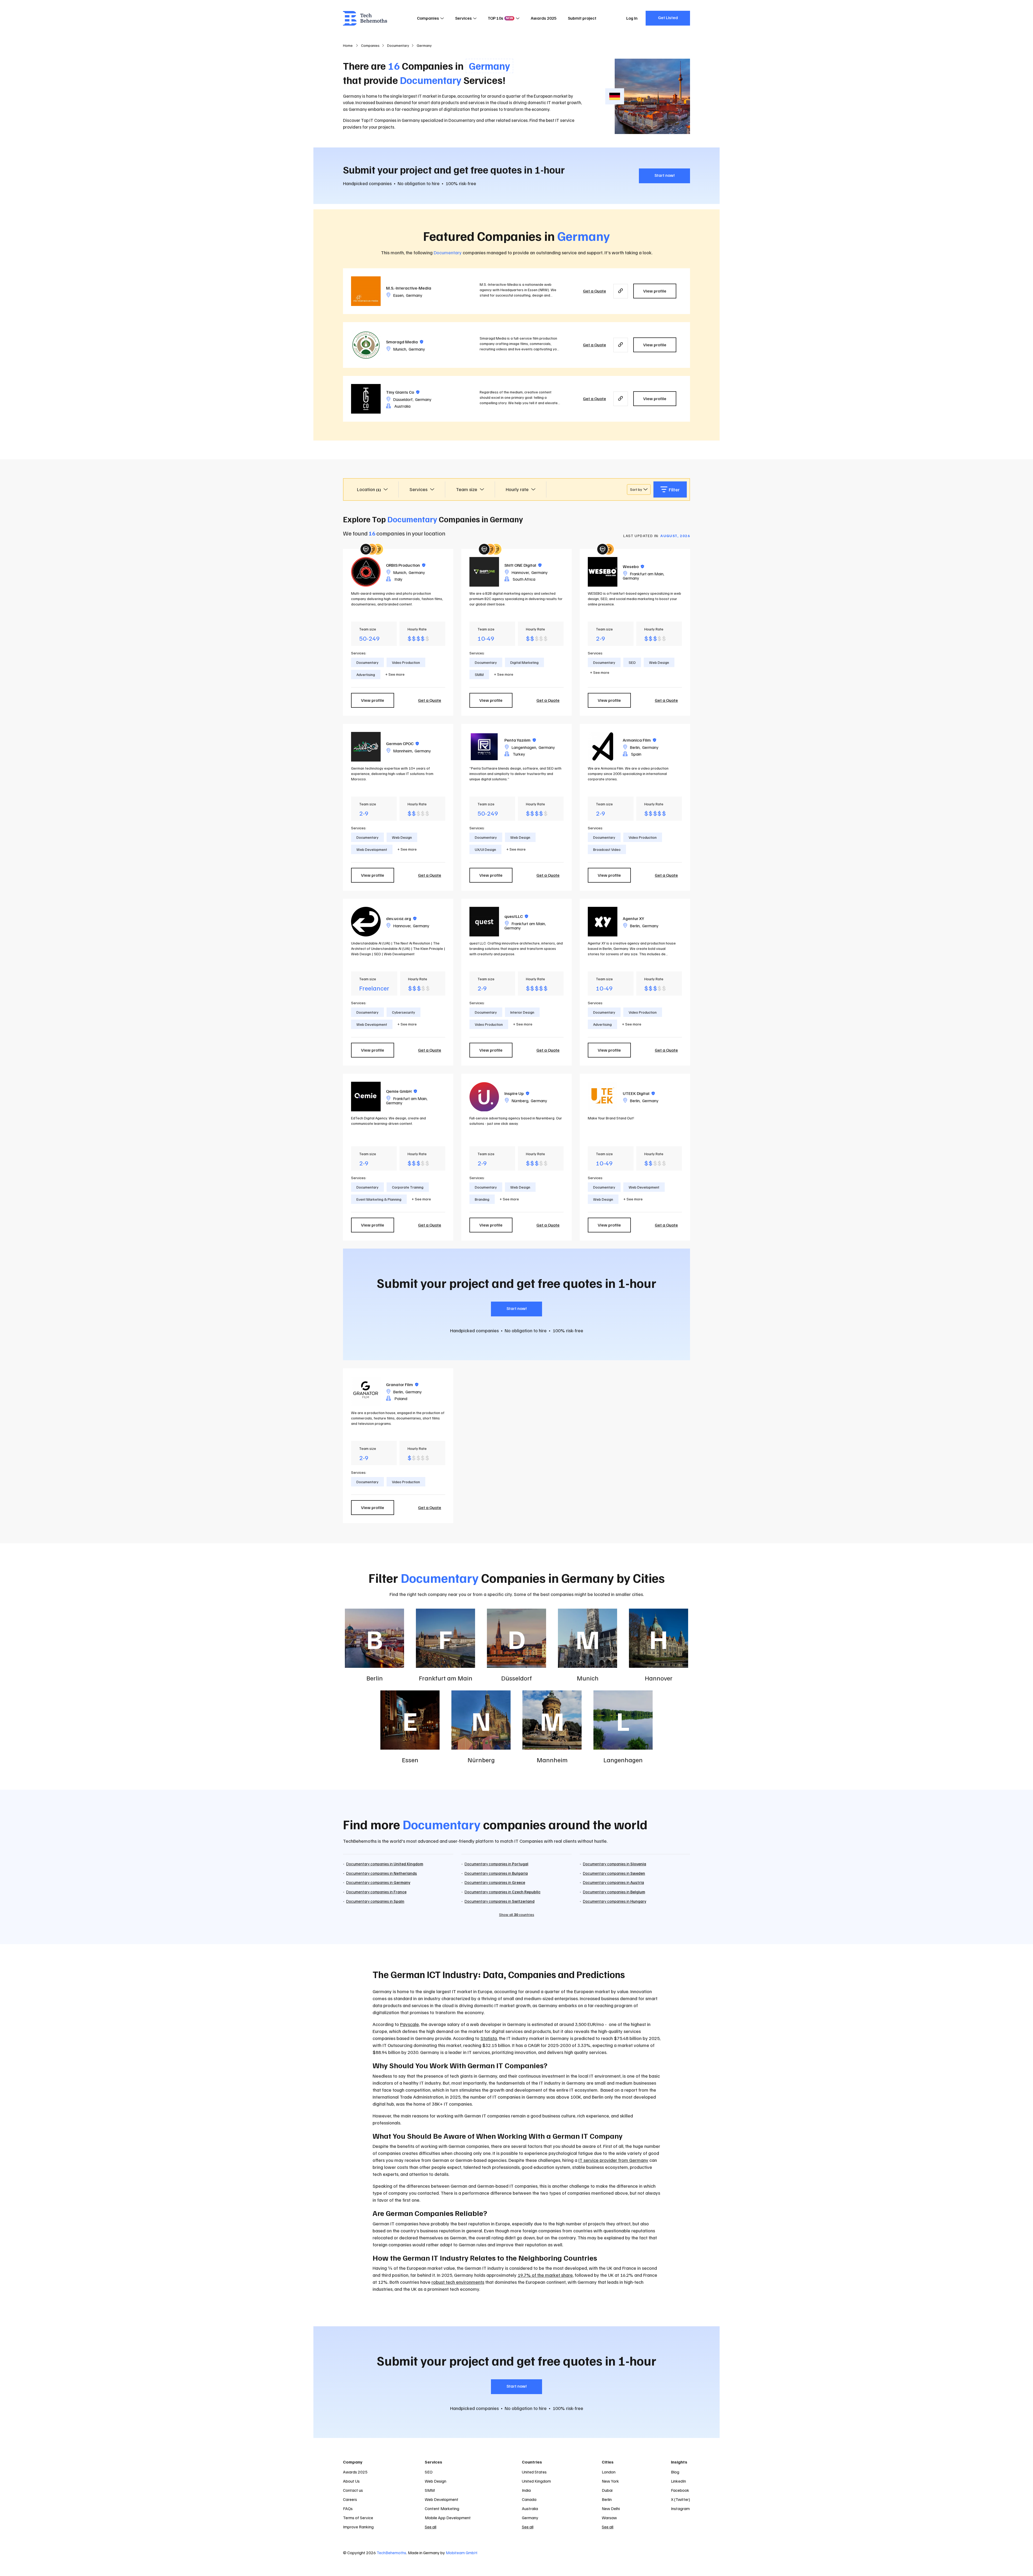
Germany (414, 295)
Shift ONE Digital (523, 565)
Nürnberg (520, 1101)
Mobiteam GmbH (461, 2553)
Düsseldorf (403, 399)
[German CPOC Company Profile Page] (366, 747)
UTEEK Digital (639, 1093)
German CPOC (402, 743)
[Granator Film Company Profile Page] (366, 1391)
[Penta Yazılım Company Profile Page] (484, 747)
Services (464, 18)
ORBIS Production (406, 565)
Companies (428, 18)
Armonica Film (639, 740)
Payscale (409, 2024)
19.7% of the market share (545, 2275)
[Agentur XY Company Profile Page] (603, 922)
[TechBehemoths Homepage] (365, 18)
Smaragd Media (405, 342)
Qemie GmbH (401, 1091)
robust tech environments (458, 2282)
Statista (489, 2038)
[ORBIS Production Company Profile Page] (366, 572)
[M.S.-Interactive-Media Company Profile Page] (366, 291)
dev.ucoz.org (401, 918)
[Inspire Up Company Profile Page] (484, 1097)
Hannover (520, 572)
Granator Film (402, 1384)
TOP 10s (500, 18)
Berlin (635, 747)
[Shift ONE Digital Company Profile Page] (484, 572)
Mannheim (403, 751)
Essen (398, 295)
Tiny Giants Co (403, 392)
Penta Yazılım (520, 740)
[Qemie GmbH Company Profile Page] (366, 1097)
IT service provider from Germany (613, 2160)
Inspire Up (517, 1093)
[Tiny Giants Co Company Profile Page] (366, 399)
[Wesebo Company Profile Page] (603, 572)
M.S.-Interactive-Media (409, 288)
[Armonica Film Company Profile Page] (603, 747)
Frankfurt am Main (647, 574)
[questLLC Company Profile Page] (484, 922)
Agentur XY (633, 918)
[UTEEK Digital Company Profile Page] (603, 1097)
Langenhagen (524, 747)
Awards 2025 (544, 18)
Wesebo (633, 566)
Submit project (582, 18)
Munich (400, 349)
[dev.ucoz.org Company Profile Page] (366, 922)
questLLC (516, 916)
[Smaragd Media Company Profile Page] (366, 345)
